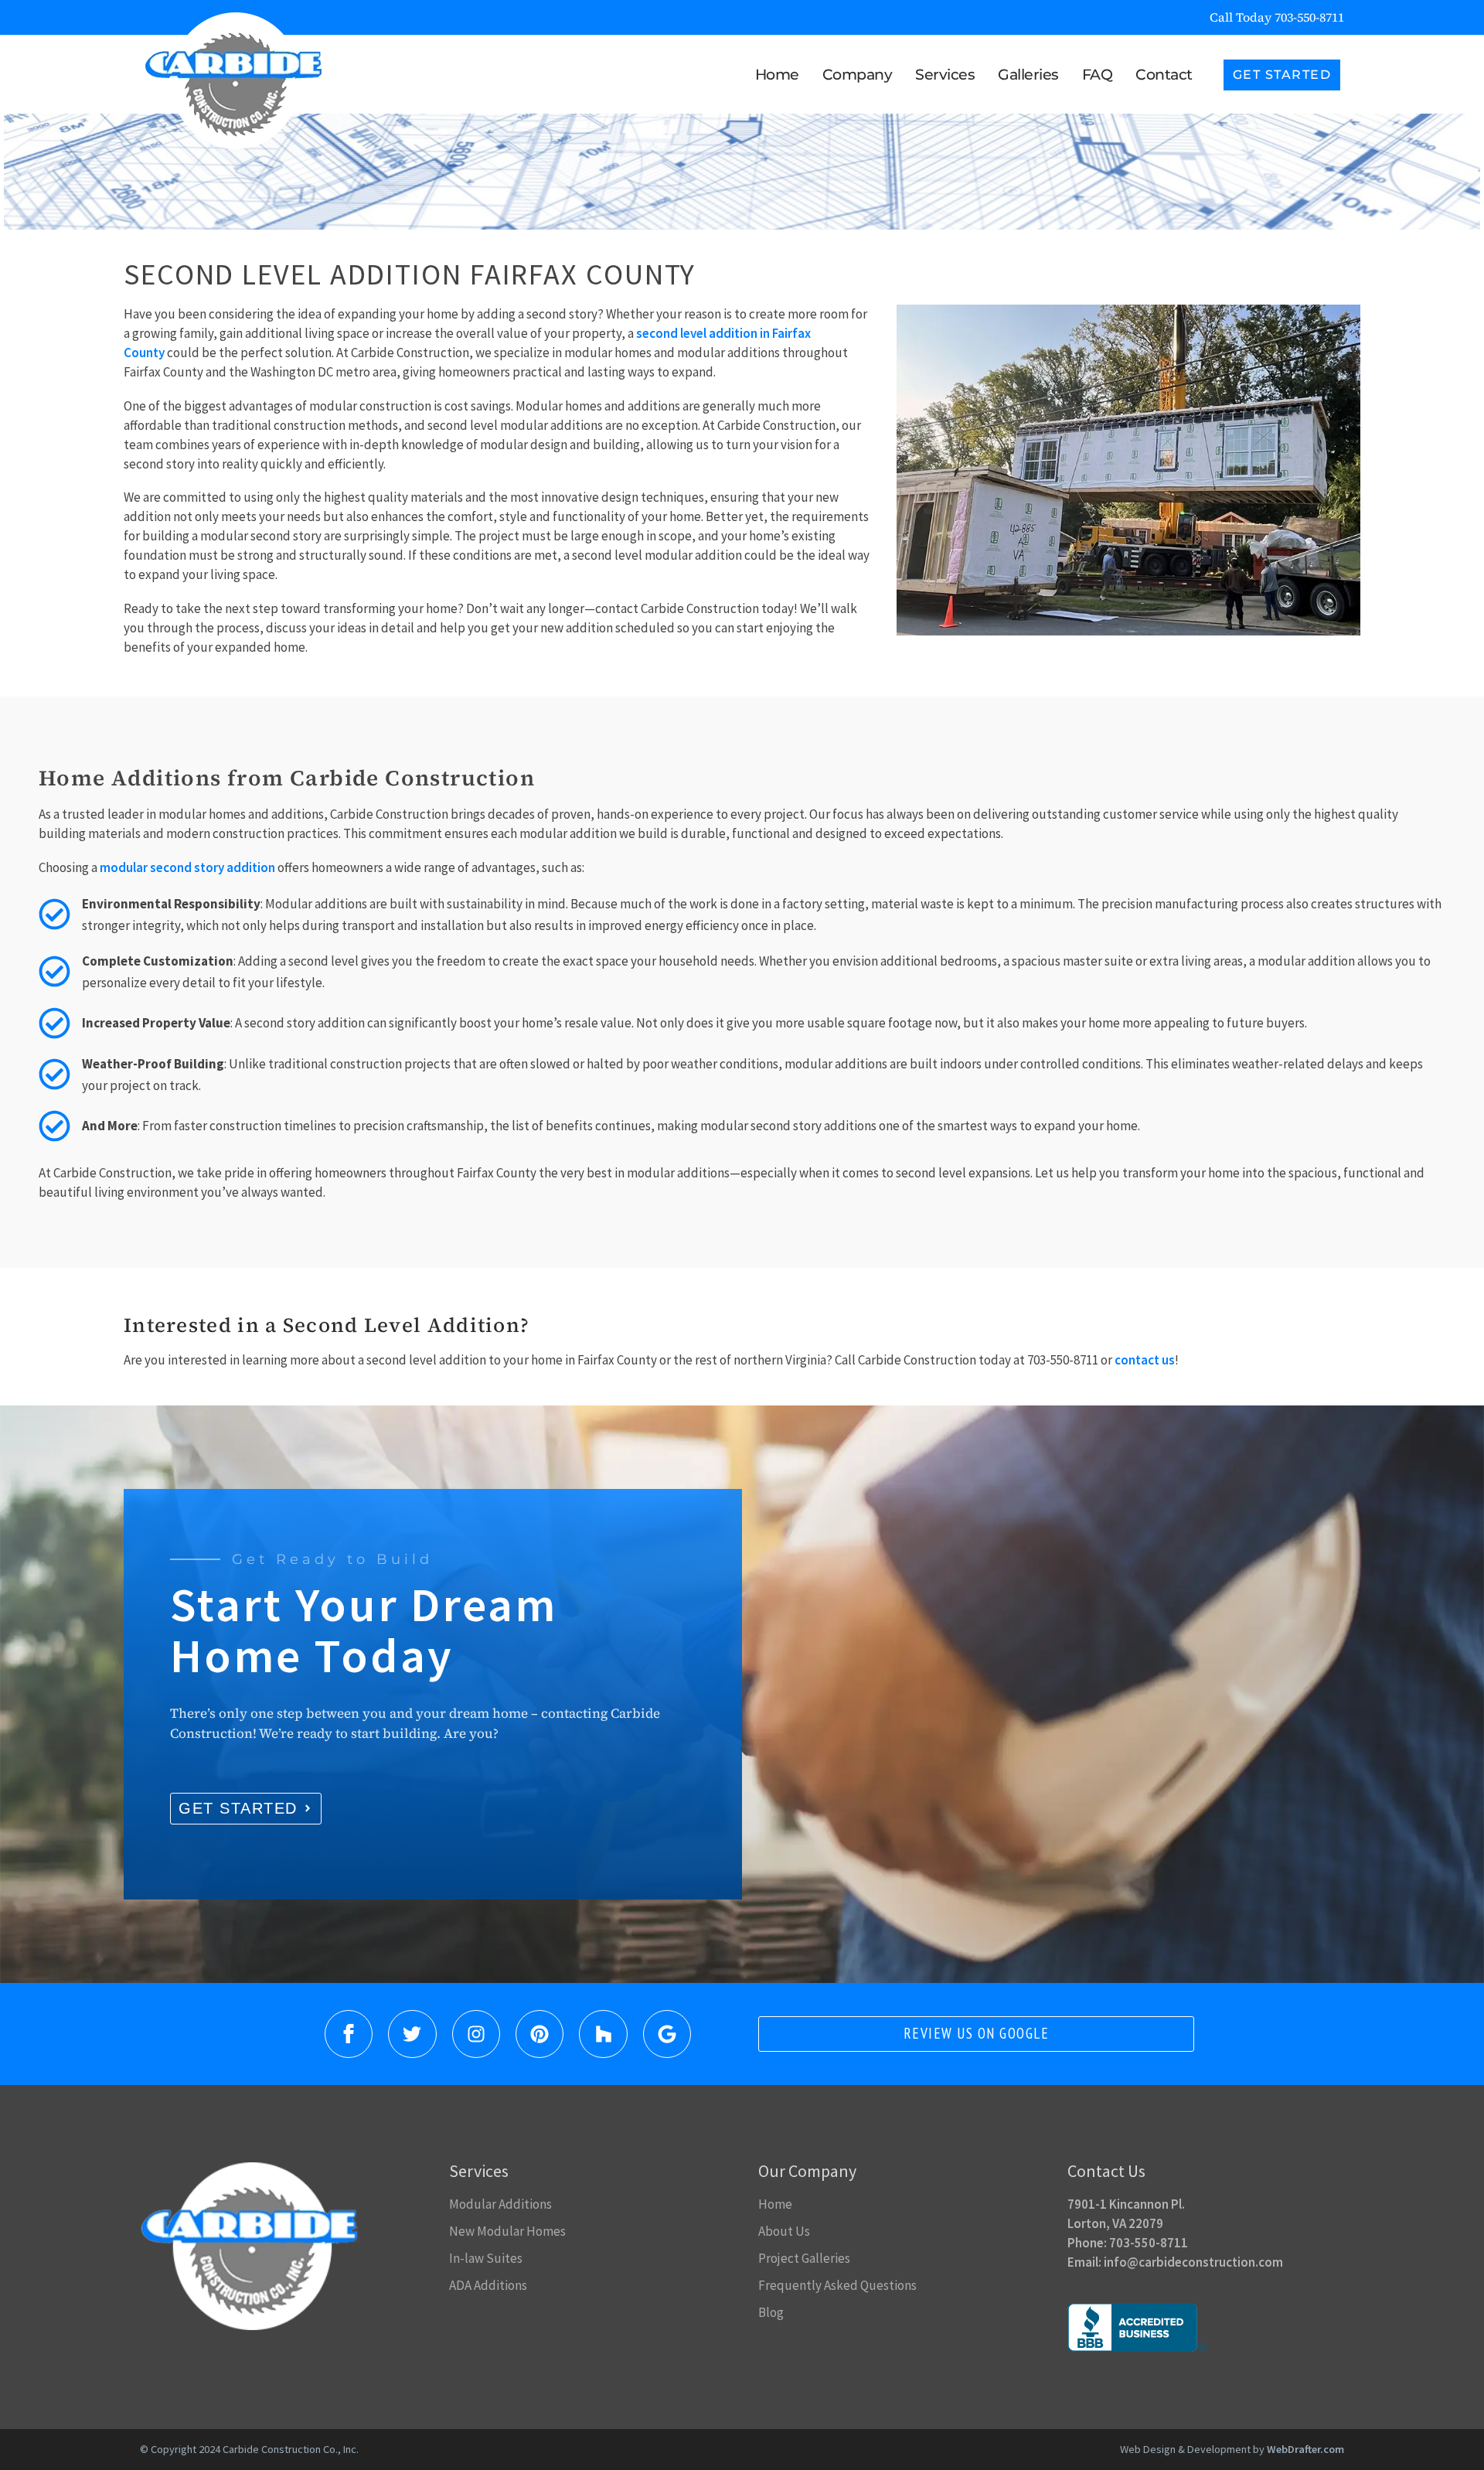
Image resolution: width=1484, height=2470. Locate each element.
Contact (1164, 75)
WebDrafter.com (1305, 2449)
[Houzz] (603, 2034)
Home (777, 75)
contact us (1145, 1360)
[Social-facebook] (349, 2034)
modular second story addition (187, 867)
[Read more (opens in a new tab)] (1263, 17)
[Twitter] (412, 2034)
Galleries (1028, 75)
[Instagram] (476, 2034)
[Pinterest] (539, 2034)
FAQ (1098, 75)
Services (945, 75)
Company (858, 75)
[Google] (667, 2034)
